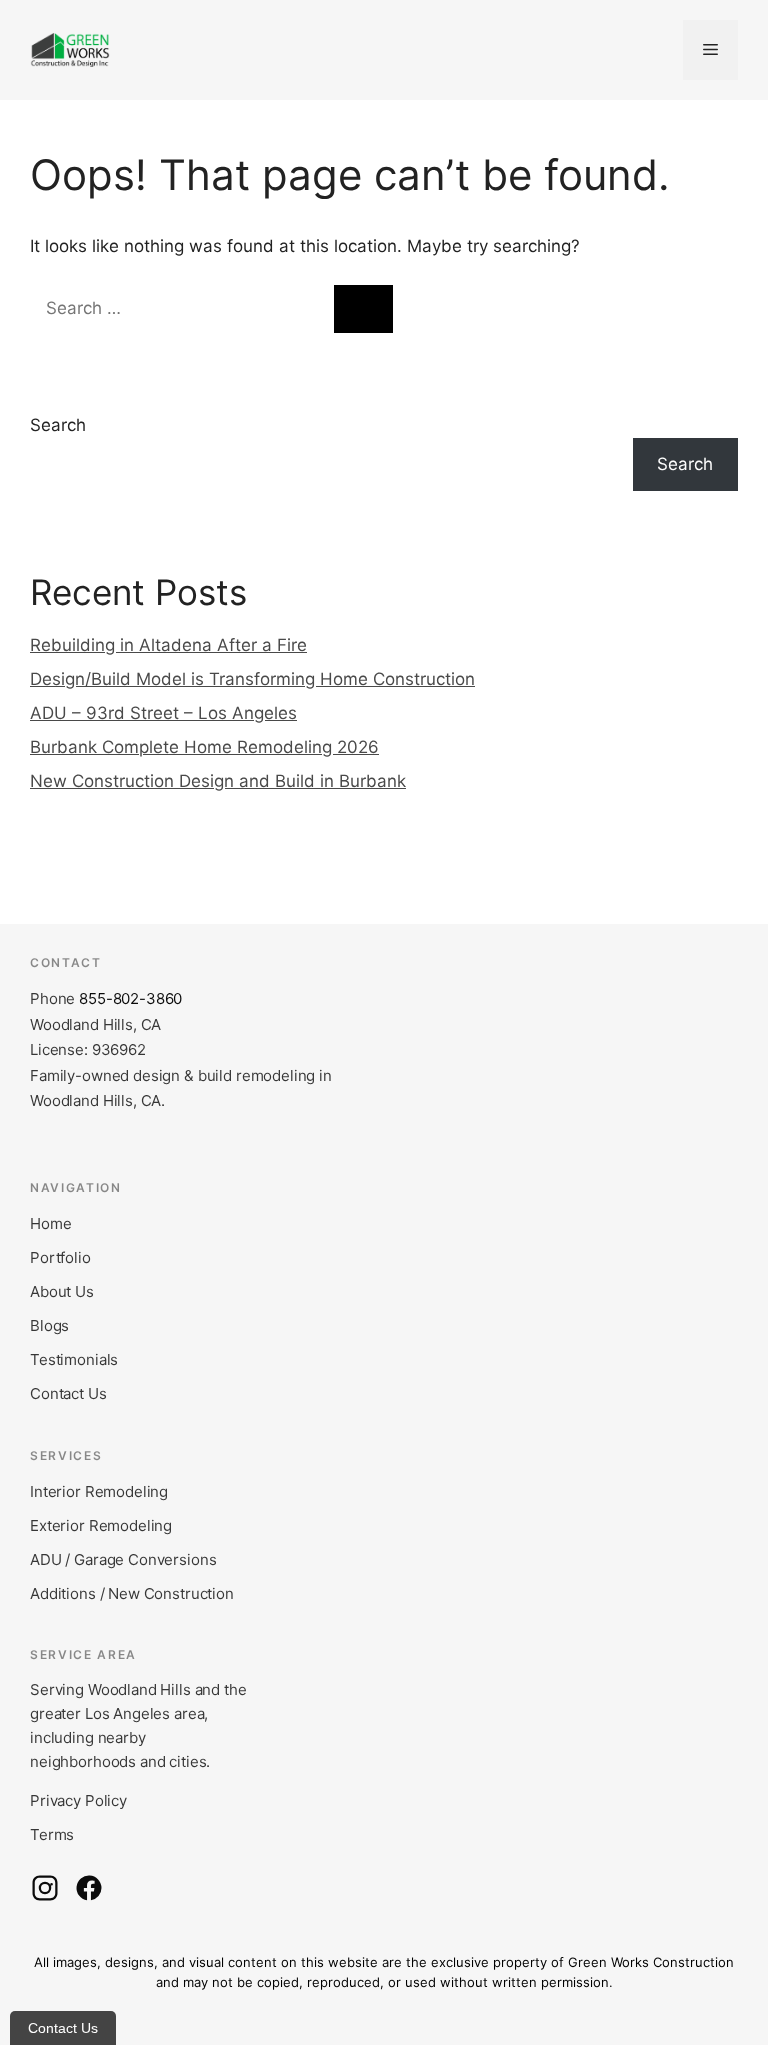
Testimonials (74, 1359)
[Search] (363, 309)
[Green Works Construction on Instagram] (45, 1888)
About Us (62, 1291)
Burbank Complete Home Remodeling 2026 (204, 747)
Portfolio (60, 1257)
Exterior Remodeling (101, 1525)
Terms (52, 1834)
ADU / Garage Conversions (123, 1559)
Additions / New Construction (132, 1593)
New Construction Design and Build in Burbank (218, 781)
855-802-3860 (130, 998)
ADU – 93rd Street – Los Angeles (163, 713)
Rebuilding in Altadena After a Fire (168, 645)
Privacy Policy (78, 1800)
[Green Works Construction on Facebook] (89, 1888)
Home (50, 1223)
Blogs (49, 1325)
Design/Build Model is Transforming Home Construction (252, 679)
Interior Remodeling (99, 1491)
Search (58, 425)
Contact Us (68, 1393)
